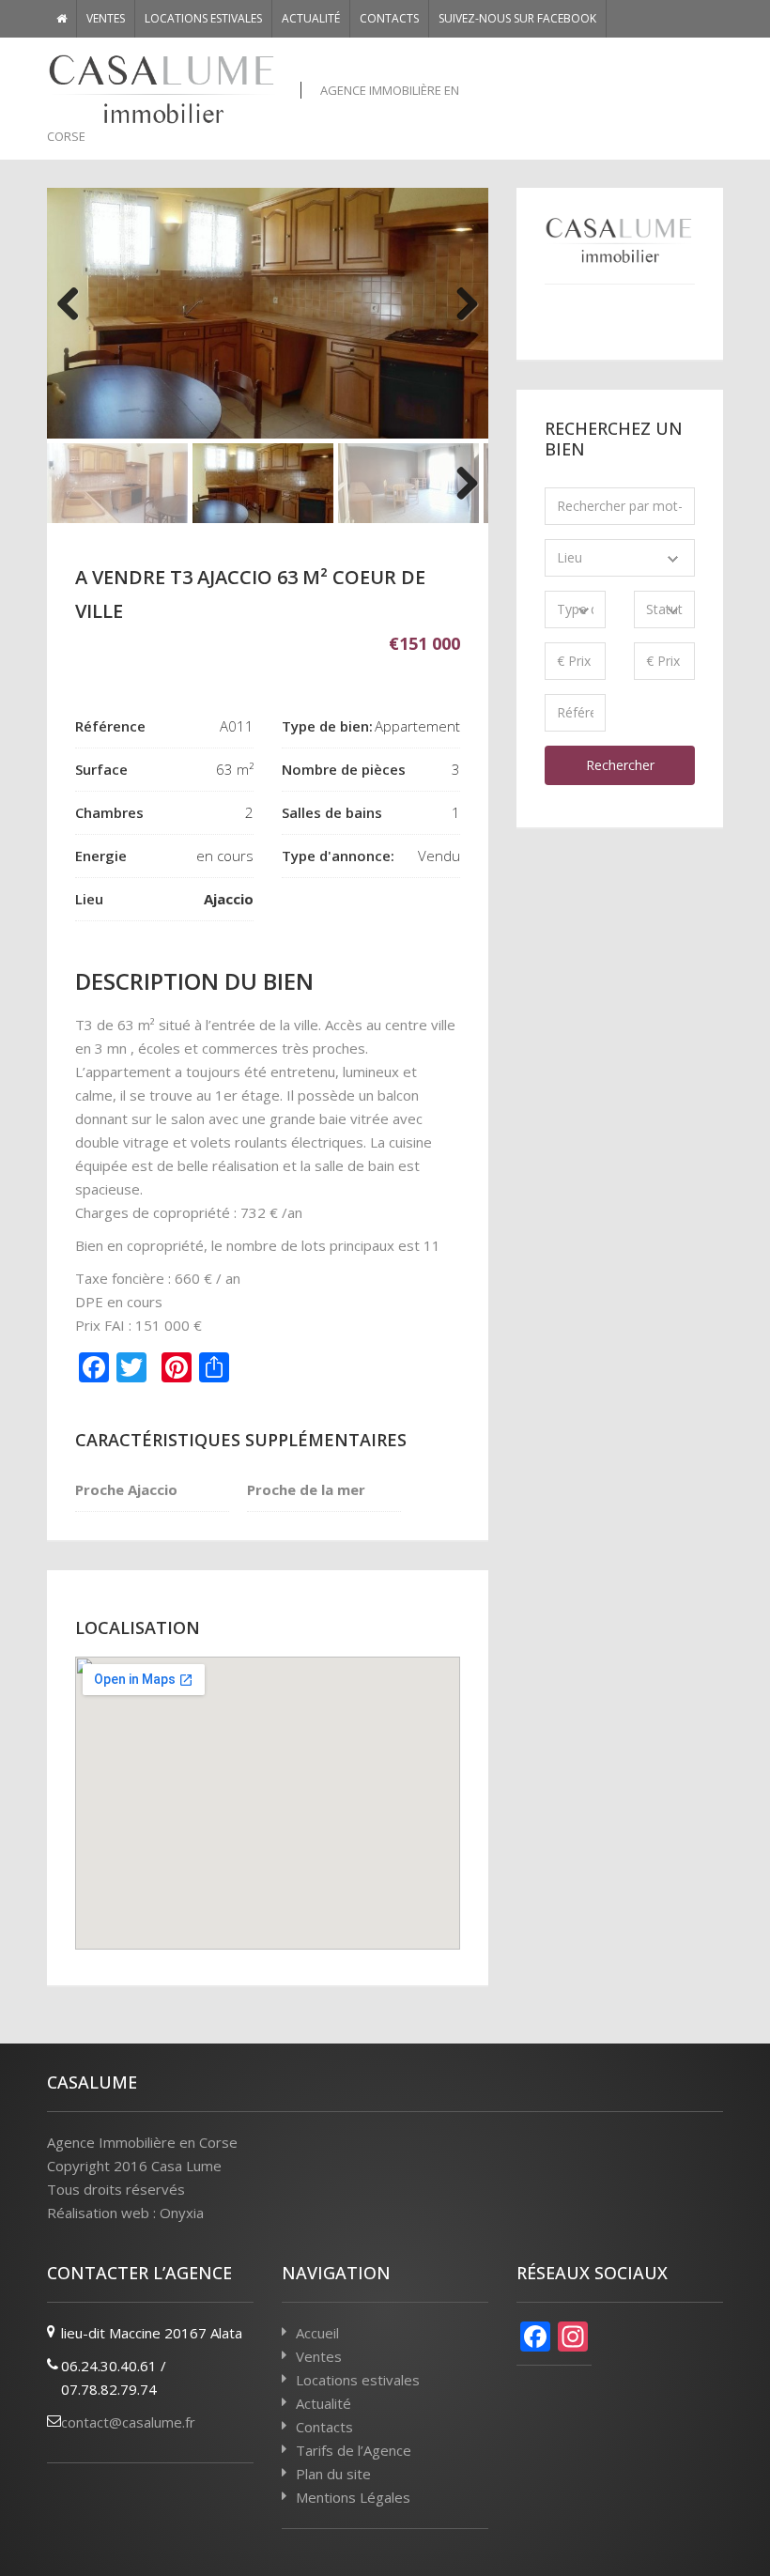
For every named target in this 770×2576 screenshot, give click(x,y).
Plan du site (333, 2474)
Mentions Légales (353, 2497)
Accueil (317, 2333)
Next (460, 313)
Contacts (389, 18)
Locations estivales (203, 18)
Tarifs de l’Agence (354, 2450)
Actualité (311, 18)
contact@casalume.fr (128, 2422)
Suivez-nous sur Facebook (517, 18)
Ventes (106, 18)
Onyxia (182, 2213)
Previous (75, 313)
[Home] (62, 19)
